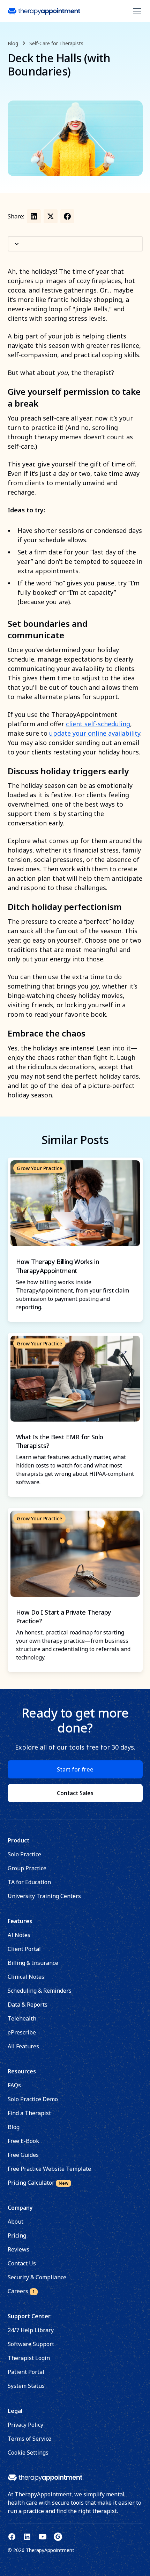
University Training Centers (44, 1896)
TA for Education (29, 1882)
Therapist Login (29, 2358)
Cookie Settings (28, 2453)
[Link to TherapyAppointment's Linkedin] (27, 2537)
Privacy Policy (25, 2425)
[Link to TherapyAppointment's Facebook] (12, 2537)
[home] (44, 11)
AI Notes (19, 1935)
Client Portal (24, 1949)
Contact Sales (75, 1793)
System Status (26, 2386)
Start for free (75, 1769)
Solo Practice (24, 1854)
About (16, 2222)
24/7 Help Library (31, 2330)
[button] (136, 11)
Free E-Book (23, 2141)
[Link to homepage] (45, 2478)
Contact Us (22, 2263)
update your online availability (95, 733)
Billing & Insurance (33, 1963)
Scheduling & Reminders (40, 1991)
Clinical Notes (26, 1977)
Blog (14, 2127)
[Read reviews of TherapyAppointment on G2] (58, 2537)
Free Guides (23, 2155)
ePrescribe (22, 2032)
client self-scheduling (98, 724)
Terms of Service (29, 2439)
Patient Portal (26, 2372)
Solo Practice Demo (33, 2099)
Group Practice (27, 1868)
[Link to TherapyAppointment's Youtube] (43, 2537)
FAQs (14, 2085)
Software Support (31, 2344)
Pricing (17, 2235)
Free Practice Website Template (49, 2169)
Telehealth (22, 2018)
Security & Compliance (37, 2277)
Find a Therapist (29, 2113)
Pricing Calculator (38, 2183)
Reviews (18, 2249)
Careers (21, 2291)
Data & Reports (28, 2005)
